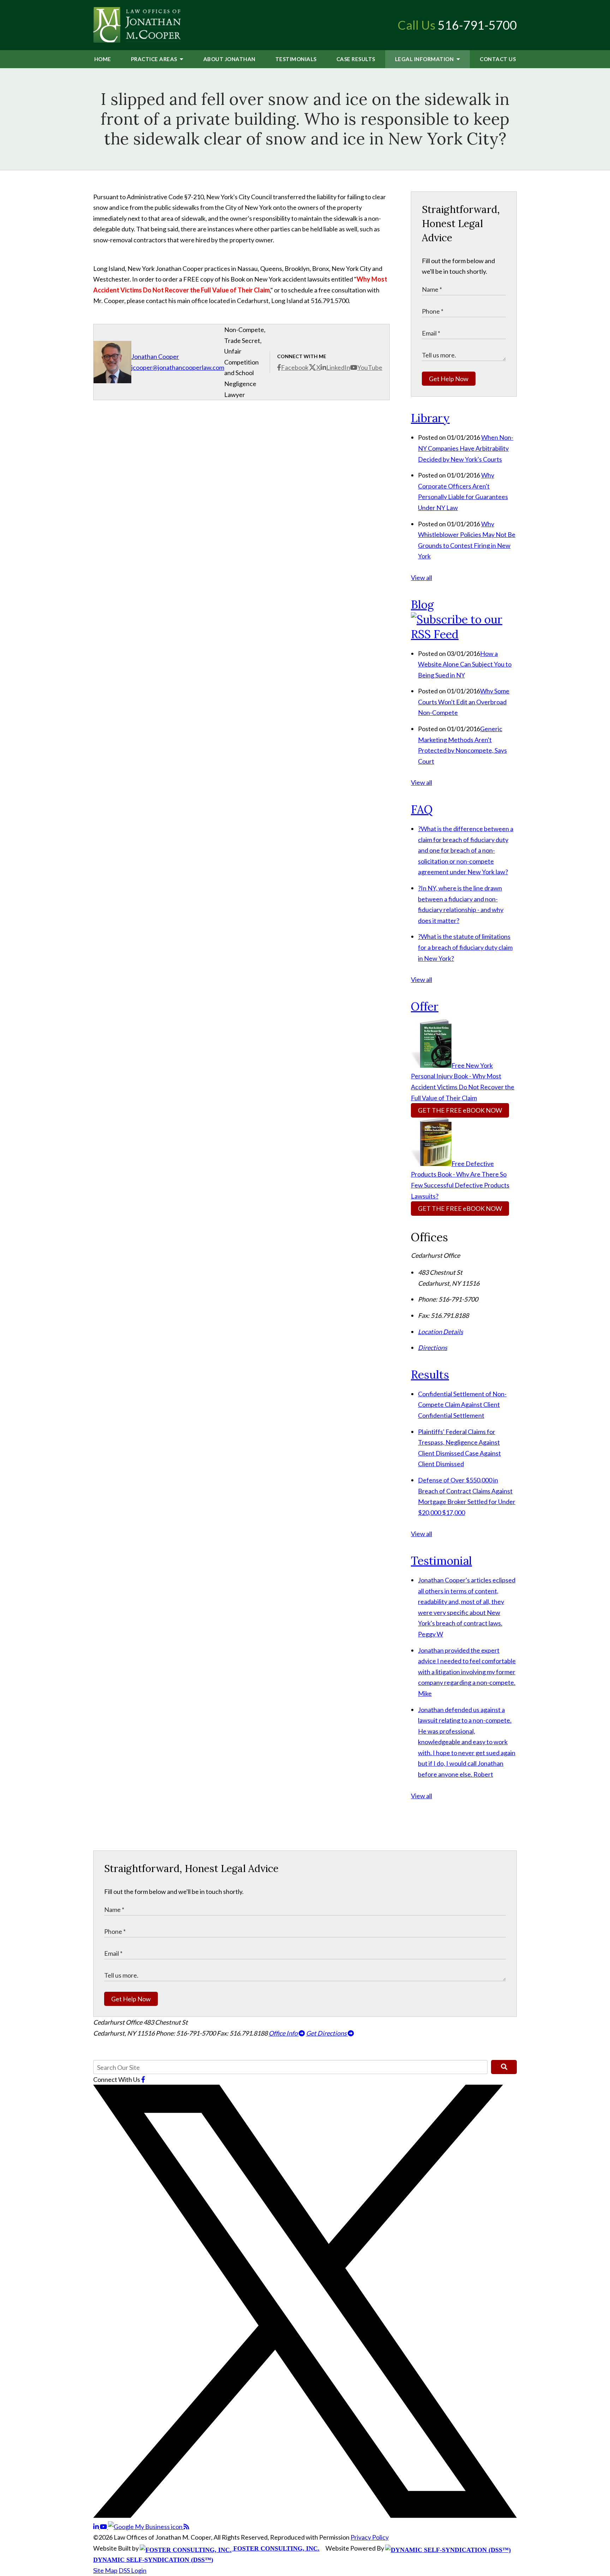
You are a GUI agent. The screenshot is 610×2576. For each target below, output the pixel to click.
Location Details (441, 1332)
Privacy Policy (370, 2537)
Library (430, 418)
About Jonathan (229, 59)
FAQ (422, 809)
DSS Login (133, 2570)
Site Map (105, 2570)
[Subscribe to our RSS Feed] (464, 634)
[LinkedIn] (97, 2527)
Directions (433, 1348)
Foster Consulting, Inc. (276, 2548)
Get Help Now (449, 379)
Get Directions (327, 2033)
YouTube (370, 367)
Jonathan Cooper (155, 356)
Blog (422, 605)
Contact (498, 59)
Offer (425, 1006)
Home (103, 59)
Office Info (284, 2033)
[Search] (504, 2067)
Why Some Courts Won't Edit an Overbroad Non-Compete (464, 702)
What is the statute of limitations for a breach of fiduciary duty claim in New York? (465, 947)
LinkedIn (338, 367)
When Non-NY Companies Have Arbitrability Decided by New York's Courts (466, 448)
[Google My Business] (146, 2527)
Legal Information (425, 59)
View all (421, 578)
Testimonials (296, 59)
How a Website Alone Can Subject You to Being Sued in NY (465, 664)
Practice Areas (155, 59)
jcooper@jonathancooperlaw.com (178, 367)
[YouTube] (104, 2527)
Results (356, 59)
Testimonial (441, 1561)
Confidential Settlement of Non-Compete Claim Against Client (462, 1405)
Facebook (295, 367)
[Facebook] (143, 2079)
